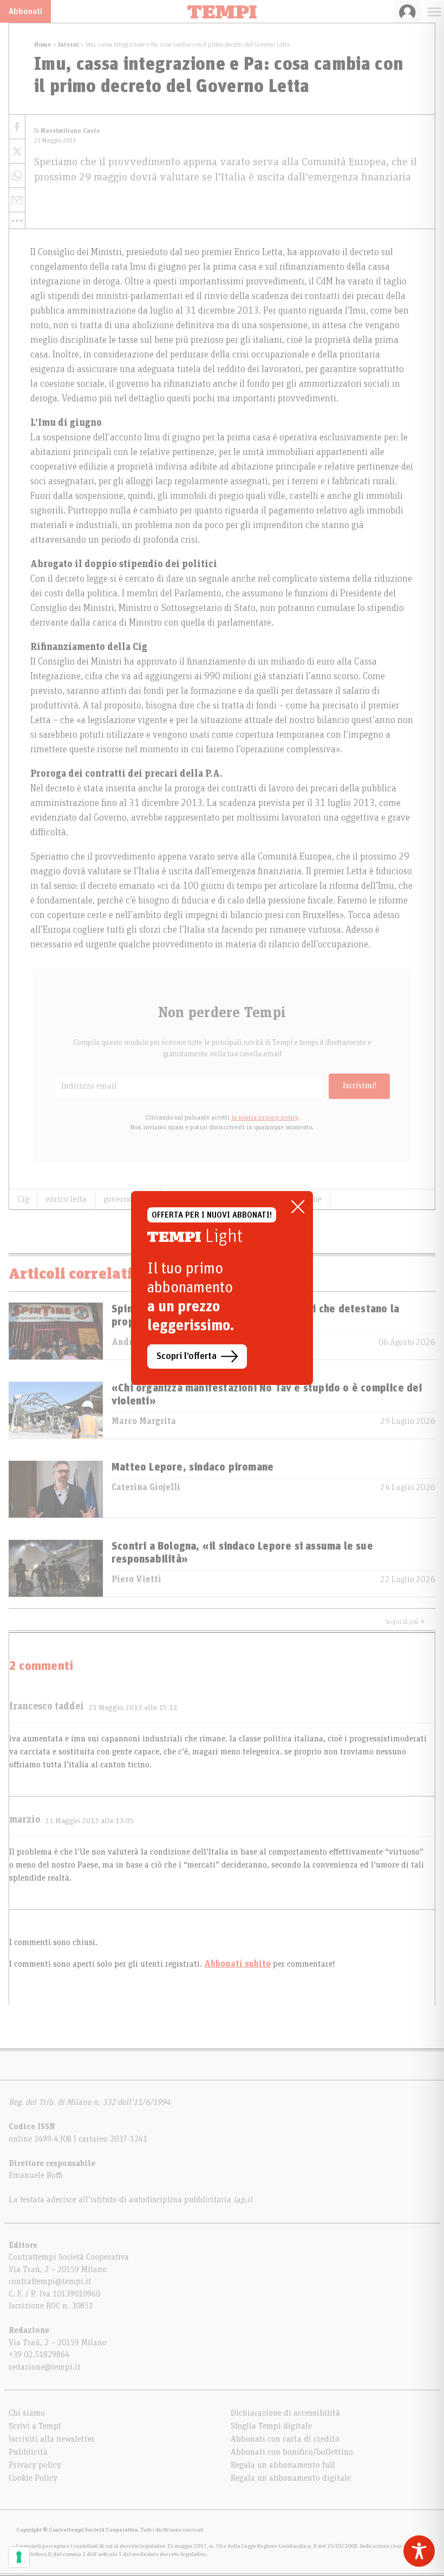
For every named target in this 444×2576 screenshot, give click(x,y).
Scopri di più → (405, 1622)
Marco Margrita (144, 1421)
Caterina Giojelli (146, 1487)
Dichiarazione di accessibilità (285, 2413)
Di (67, 131)
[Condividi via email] (17, 200)
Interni (68, 44)
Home (43, 44)
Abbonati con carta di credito (285, 2439)
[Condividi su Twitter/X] (17, 151)
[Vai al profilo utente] (407, 11)
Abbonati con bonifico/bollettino (292, 2452)
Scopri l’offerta (187, 1356)
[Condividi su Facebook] (17, 127)
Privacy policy (35, 2465)
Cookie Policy (33, 2478)
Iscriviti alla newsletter (52, 2439)
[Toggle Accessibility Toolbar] (419, 2551)
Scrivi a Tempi (35, 2426)
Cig (23, 1199)
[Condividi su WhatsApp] (17, 176)
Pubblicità (28, 2452)
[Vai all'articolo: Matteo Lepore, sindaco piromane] (56, 1489)
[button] (17, 220)
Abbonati (25, 11)
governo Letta (128, 1199)
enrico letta (66, 1199)
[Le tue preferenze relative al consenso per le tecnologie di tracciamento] (19, 2557)
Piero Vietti (136, 1579)
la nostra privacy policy (265, 1117)
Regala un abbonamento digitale (291, 2478)
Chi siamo (27, 2413)
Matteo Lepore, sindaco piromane (192, 1467)
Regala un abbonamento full (283, 2465)
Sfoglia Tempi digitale (271, 2426)
